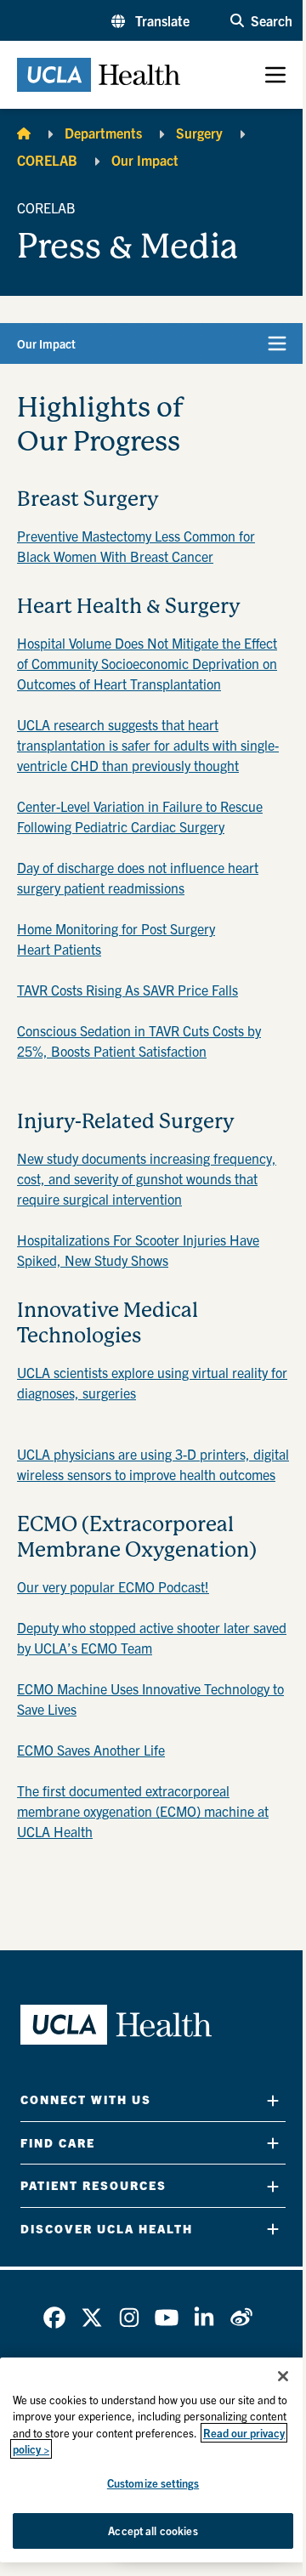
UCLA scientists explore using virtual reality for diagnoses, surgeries (152, 1382)
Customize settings (153, 2483)
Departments (103, 133)
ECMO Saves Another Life (91, 1750)
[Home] (24, 133)
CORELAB (47, 160)
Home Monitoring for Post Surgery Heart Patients (116, 939)
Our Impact (145, 160)
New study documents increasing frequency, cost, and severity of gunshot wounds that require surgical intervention (147, 1178)
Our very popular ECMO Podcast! (113, 1586)
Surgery (199, 133)
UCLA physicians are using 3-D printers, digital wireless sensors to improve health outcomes (153, 1464)
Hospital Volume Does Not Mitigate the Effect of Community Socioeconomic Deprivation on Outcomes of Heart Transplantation (147, 663)
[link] (54, 2318)
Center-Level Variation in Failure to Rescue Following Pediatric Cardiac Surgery (140, 816)
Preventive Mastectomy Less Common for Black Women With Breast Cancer (136, 546)
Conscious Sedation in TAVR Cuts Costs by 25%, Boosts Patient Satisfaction (139, 1041)
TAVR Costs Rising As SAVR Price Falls (127, 990)
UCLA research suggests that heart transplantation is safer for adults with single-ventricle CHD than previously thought (148, 745)
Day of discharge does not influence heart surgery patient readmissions (138, 877)
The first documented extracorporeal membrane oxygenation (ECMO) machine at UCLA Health (143, 1811)
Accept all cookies (153, 2531)
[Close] (283, 2376)
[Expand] (273, 2100)
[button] (150, 20)
